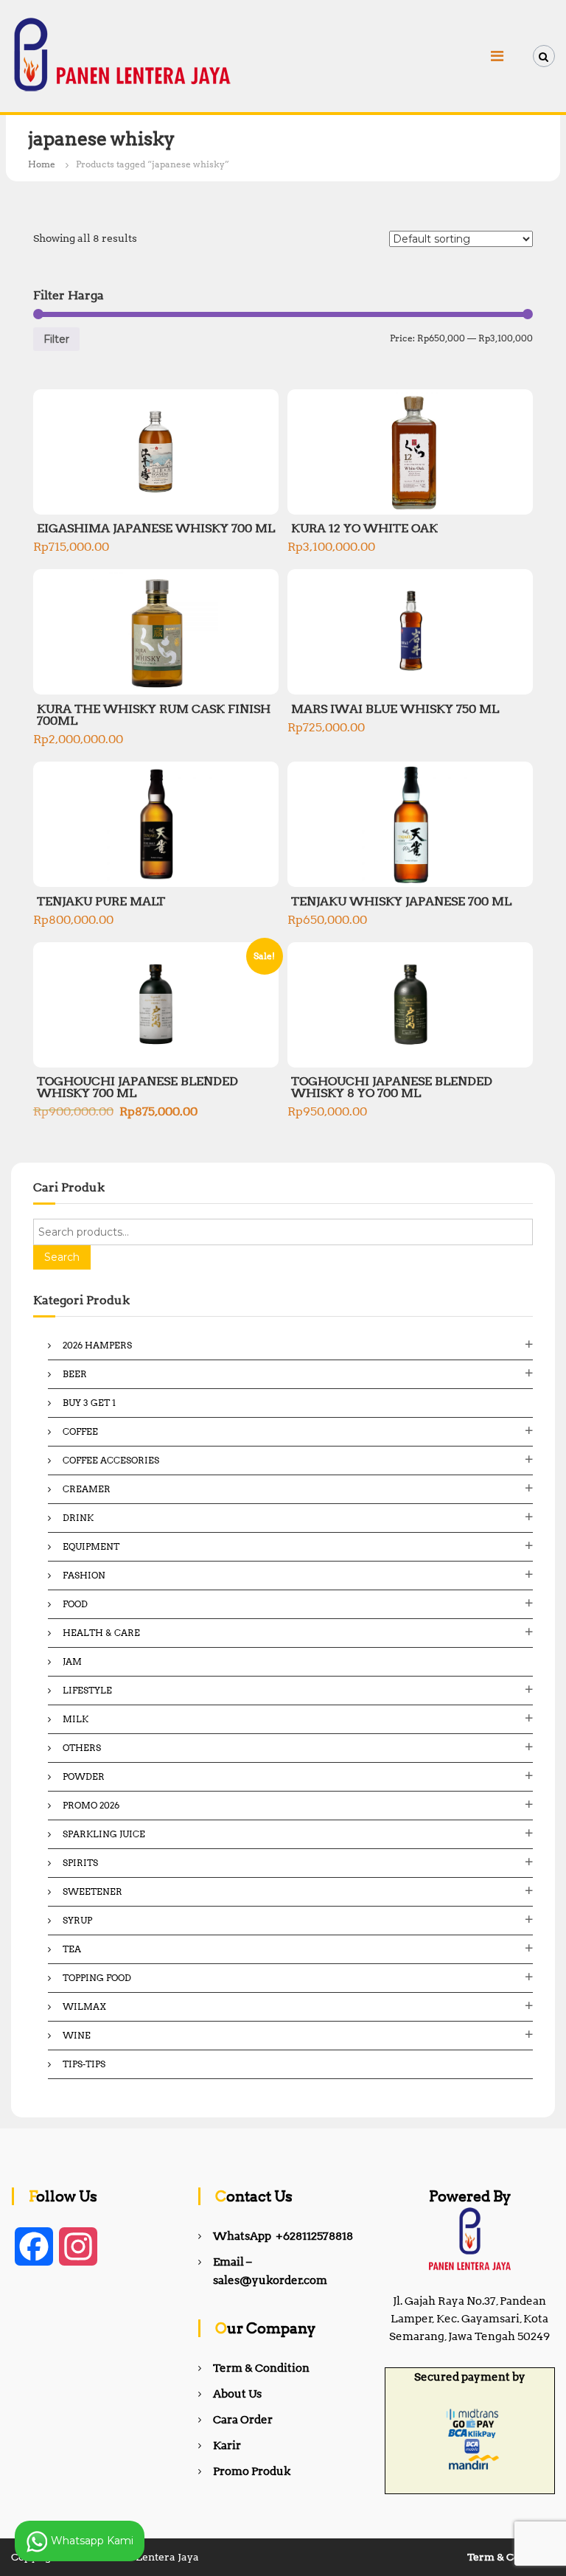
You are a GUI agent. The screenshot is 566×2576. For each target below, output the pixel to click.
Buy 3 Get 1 (89, 1403)
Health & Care (101, 1633)
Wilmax (84, 2006)
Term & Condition (261, 2368)
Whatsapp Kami (91, 2540)
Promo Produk (252, 2471)
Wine (77, 2035)
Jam (72, 1661)
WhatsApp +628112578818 (283, 2236)
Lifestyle (87, 1690)
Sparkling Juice (104, 1834)
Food (75, 1604)
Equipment (91, 1546)
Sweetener (92, 1891)
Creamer (87, 1489)
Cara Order (243, 2420)
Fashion (84, 1575)
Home (42, 164)
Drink (78, 1518)
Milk (76, 1719)
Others (82, 1748)
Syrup (77, 1920)
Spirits (80, 1863)
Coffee (80, 1431)
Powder (84, 1776)
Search (62, 1257)
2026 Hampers (97, 1345)
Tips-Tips (84, 2064)
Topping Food (97, 1978)
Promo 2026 (91, 1805)
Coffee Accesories (111, 1460)
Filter (56, 339)
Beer (75, 1374)
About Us (237, 2394)
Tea (72, 1949)
